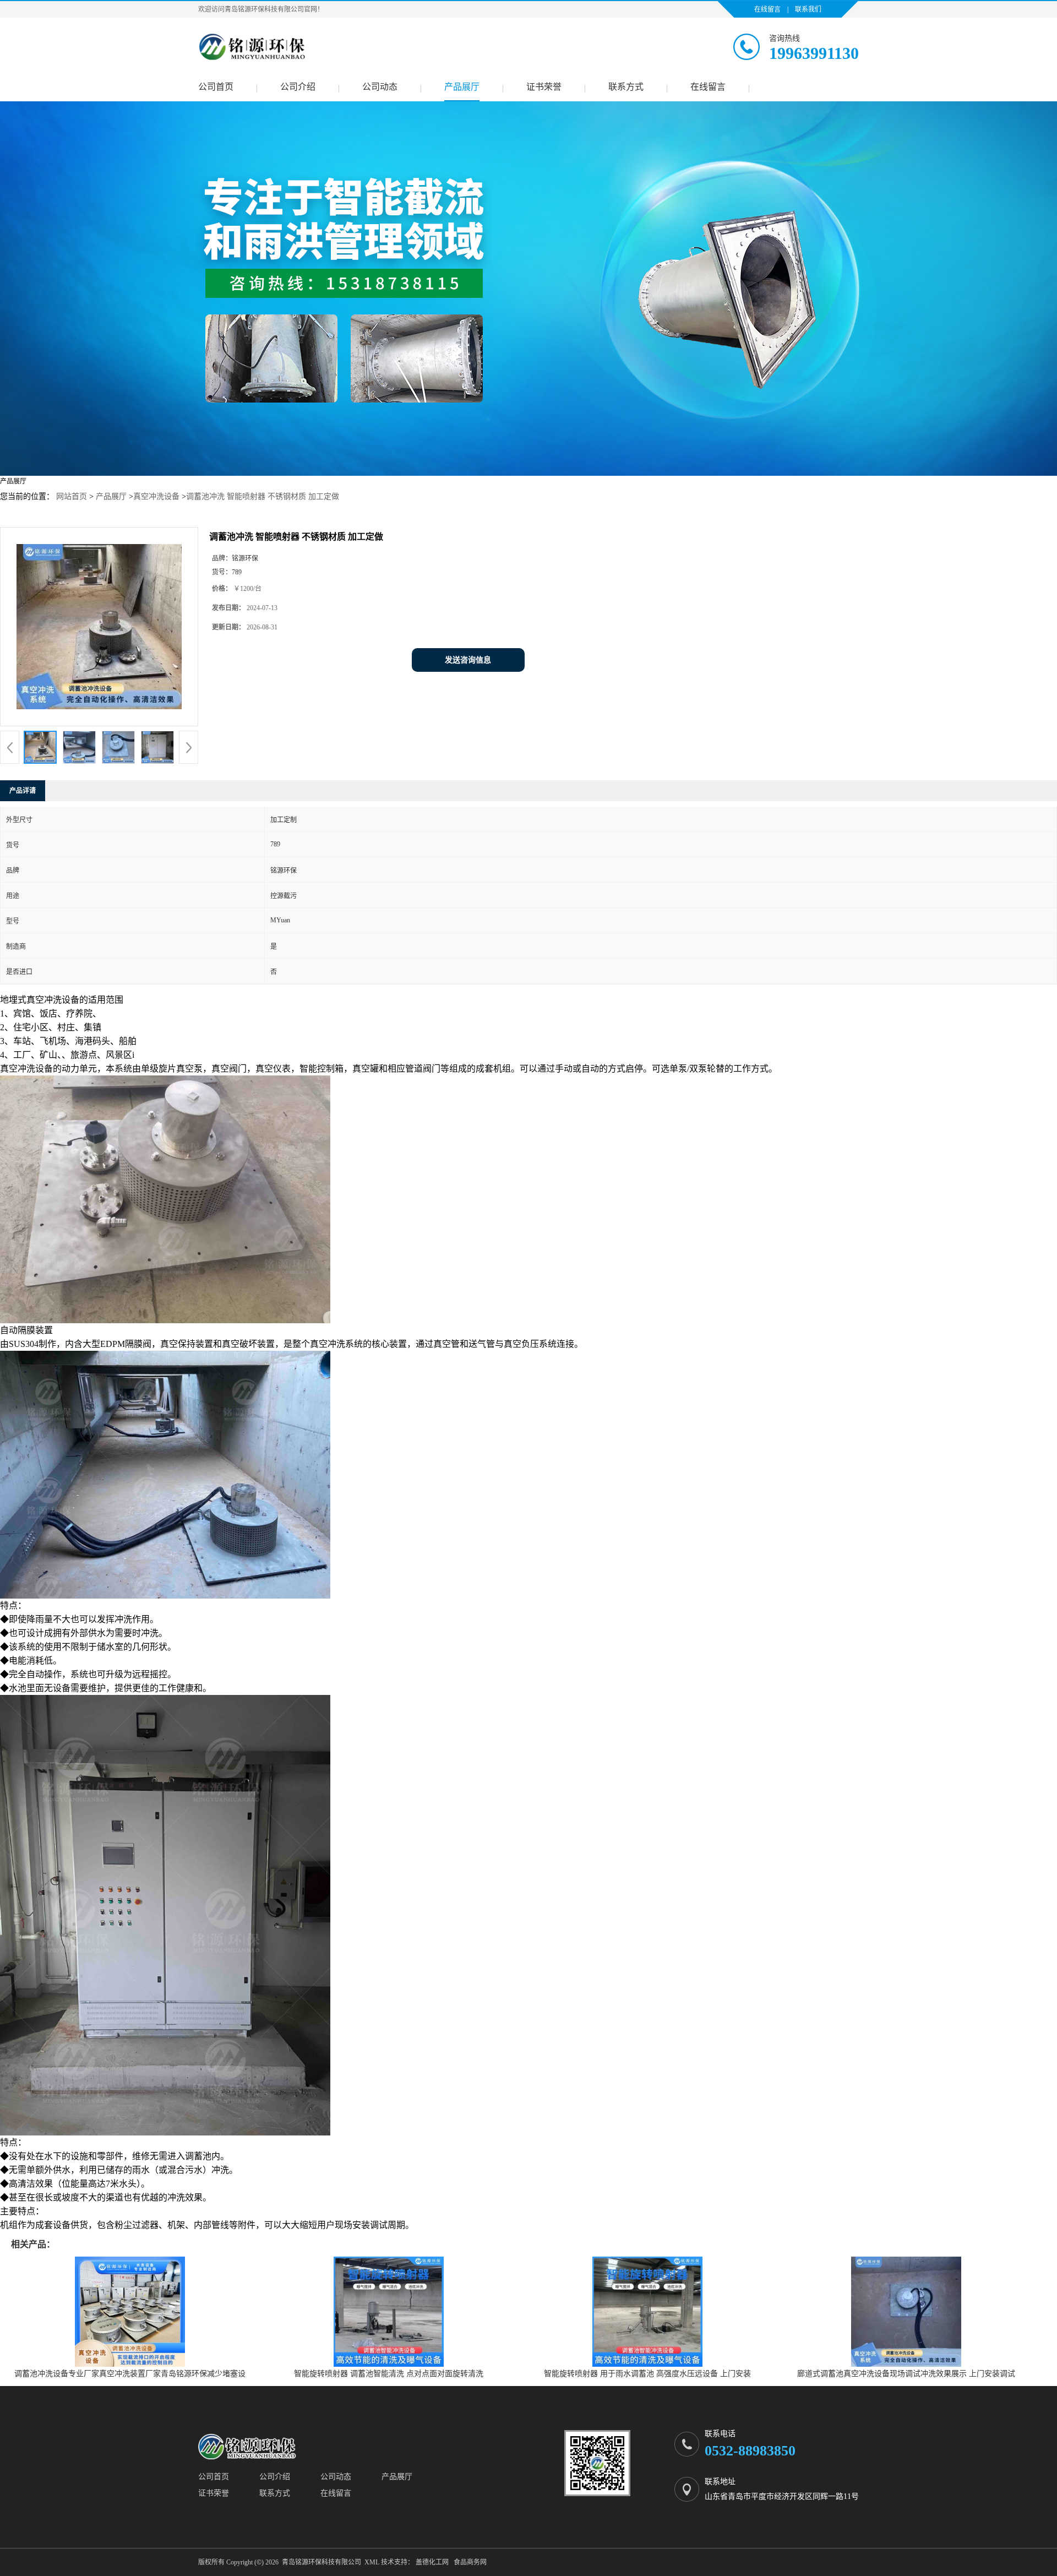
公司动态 (380, 87)
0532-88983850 (750, 2451)
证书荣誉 (544, 87)
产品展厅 (462, 87)
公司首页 (216, 87)
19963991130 (814, 53)
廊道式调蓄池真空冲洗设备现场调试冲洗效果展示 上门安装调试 (906, 2374)
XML (372, 2562)
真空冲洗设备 (156, 496)
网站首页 (72, 496)
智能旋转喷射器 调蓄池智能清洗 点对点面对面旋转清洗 (389, 2374)
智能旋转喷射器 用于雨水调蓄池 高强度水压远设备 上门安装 (647, 2374)
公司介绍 (298, 87)
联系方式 (626, 87)
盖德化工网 (432, 2562)
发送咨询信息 (468, 660)
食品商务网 (470, 2562)
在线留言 (767, 9)
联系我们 (808, 9)
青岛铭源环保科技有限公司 (322, 2562)
